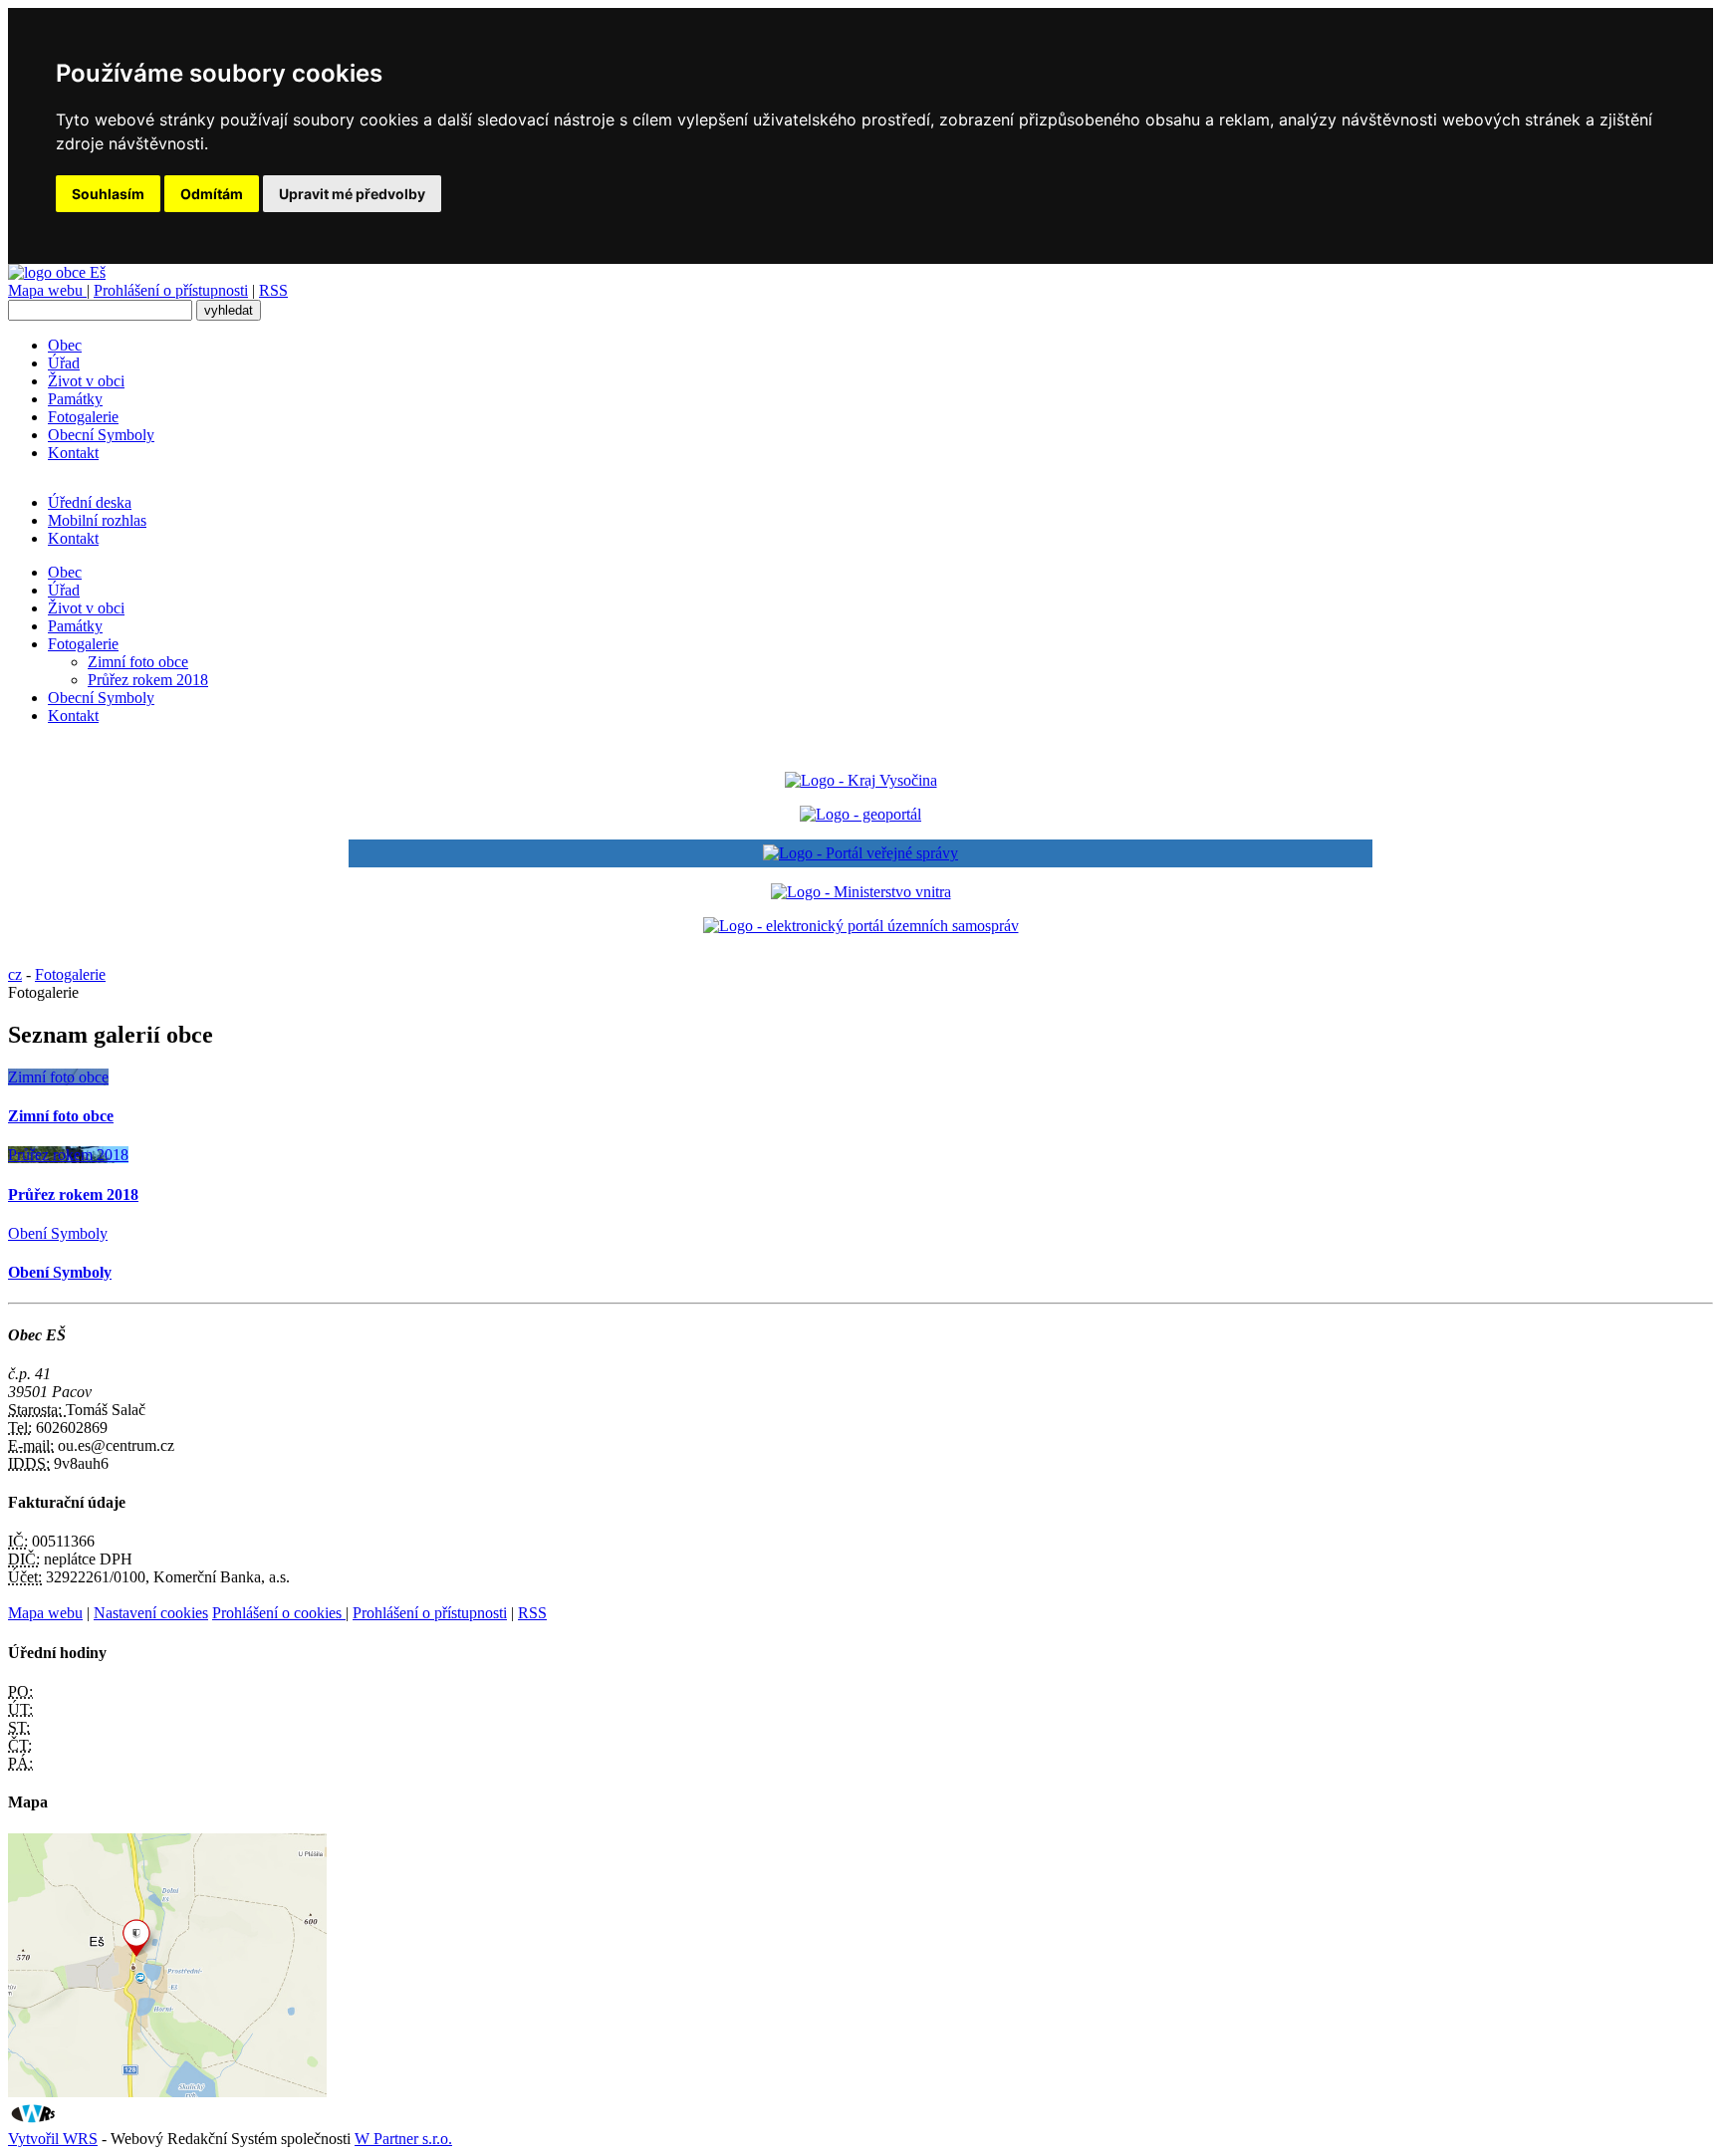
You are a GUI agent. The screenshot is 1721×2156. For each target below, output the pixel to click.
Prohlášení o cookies (279, 1613)
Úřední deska (90, 502)
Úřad (64, 363)
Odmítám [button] (212, 194)
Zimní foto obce (138, 662)
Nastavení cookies (151, 1613)
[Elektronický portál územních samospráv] (861, 926)
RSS (273, 290)
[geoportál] (860, 814)
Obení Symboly (58, 1233)
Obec (65, 345)
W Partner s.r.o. (403, 2139)
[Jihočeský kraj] (861, 780)
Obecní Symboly (101, 435)
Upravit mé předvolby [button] (352, 194)
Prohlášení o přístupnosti (171, 290)
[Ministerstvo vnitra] (861, 892)
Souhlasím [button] (108, 194)
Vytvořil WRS (53, 2139)
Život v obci (86, 381)
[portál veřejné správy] (860, 853)
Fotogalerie (83, 417)
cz (15, 974)
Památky (75, 399)
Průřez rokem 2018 (148, 680)
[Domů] (57, 272)
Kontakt (73, 453)
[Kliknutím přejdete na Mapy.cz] (167, 2092)
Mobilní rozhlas (97, 520)
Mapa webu (47, 290)
